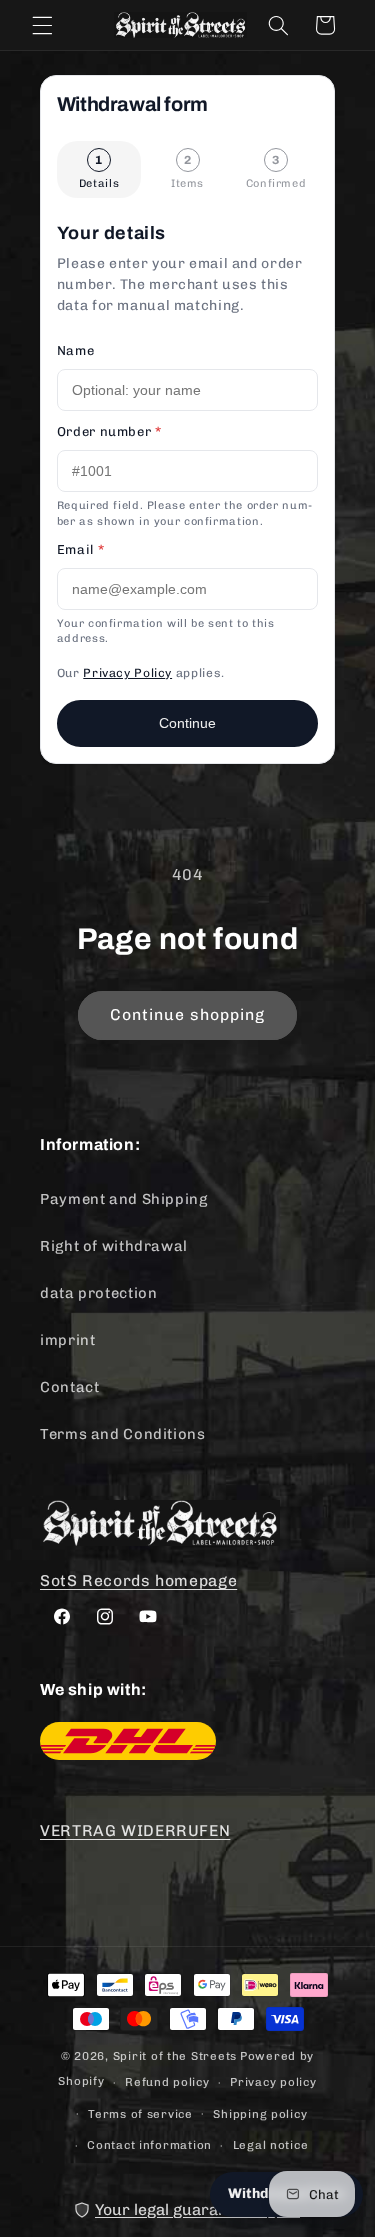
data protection (98, 1293)
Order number (109, 431)
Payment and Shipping (124, 1199)
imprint (67, 1340)
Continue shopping (188, 1014)
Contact (69, 1387)
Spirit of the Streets (175, 2056)
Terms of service (140, 2114)
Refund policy (167, 2082)
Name (76, 350)
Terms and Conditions (123, 1434)
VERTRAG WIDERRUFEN (135, 1830)
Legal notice (271, 2145)
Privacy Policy (127, 673)
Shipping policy (260, 2114)
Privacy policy (273, 2082)
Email (80, 549)
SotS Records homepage (138, 1580)
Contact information (149, 2145)
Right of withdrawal (114, 1246)
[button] (42, 25)
